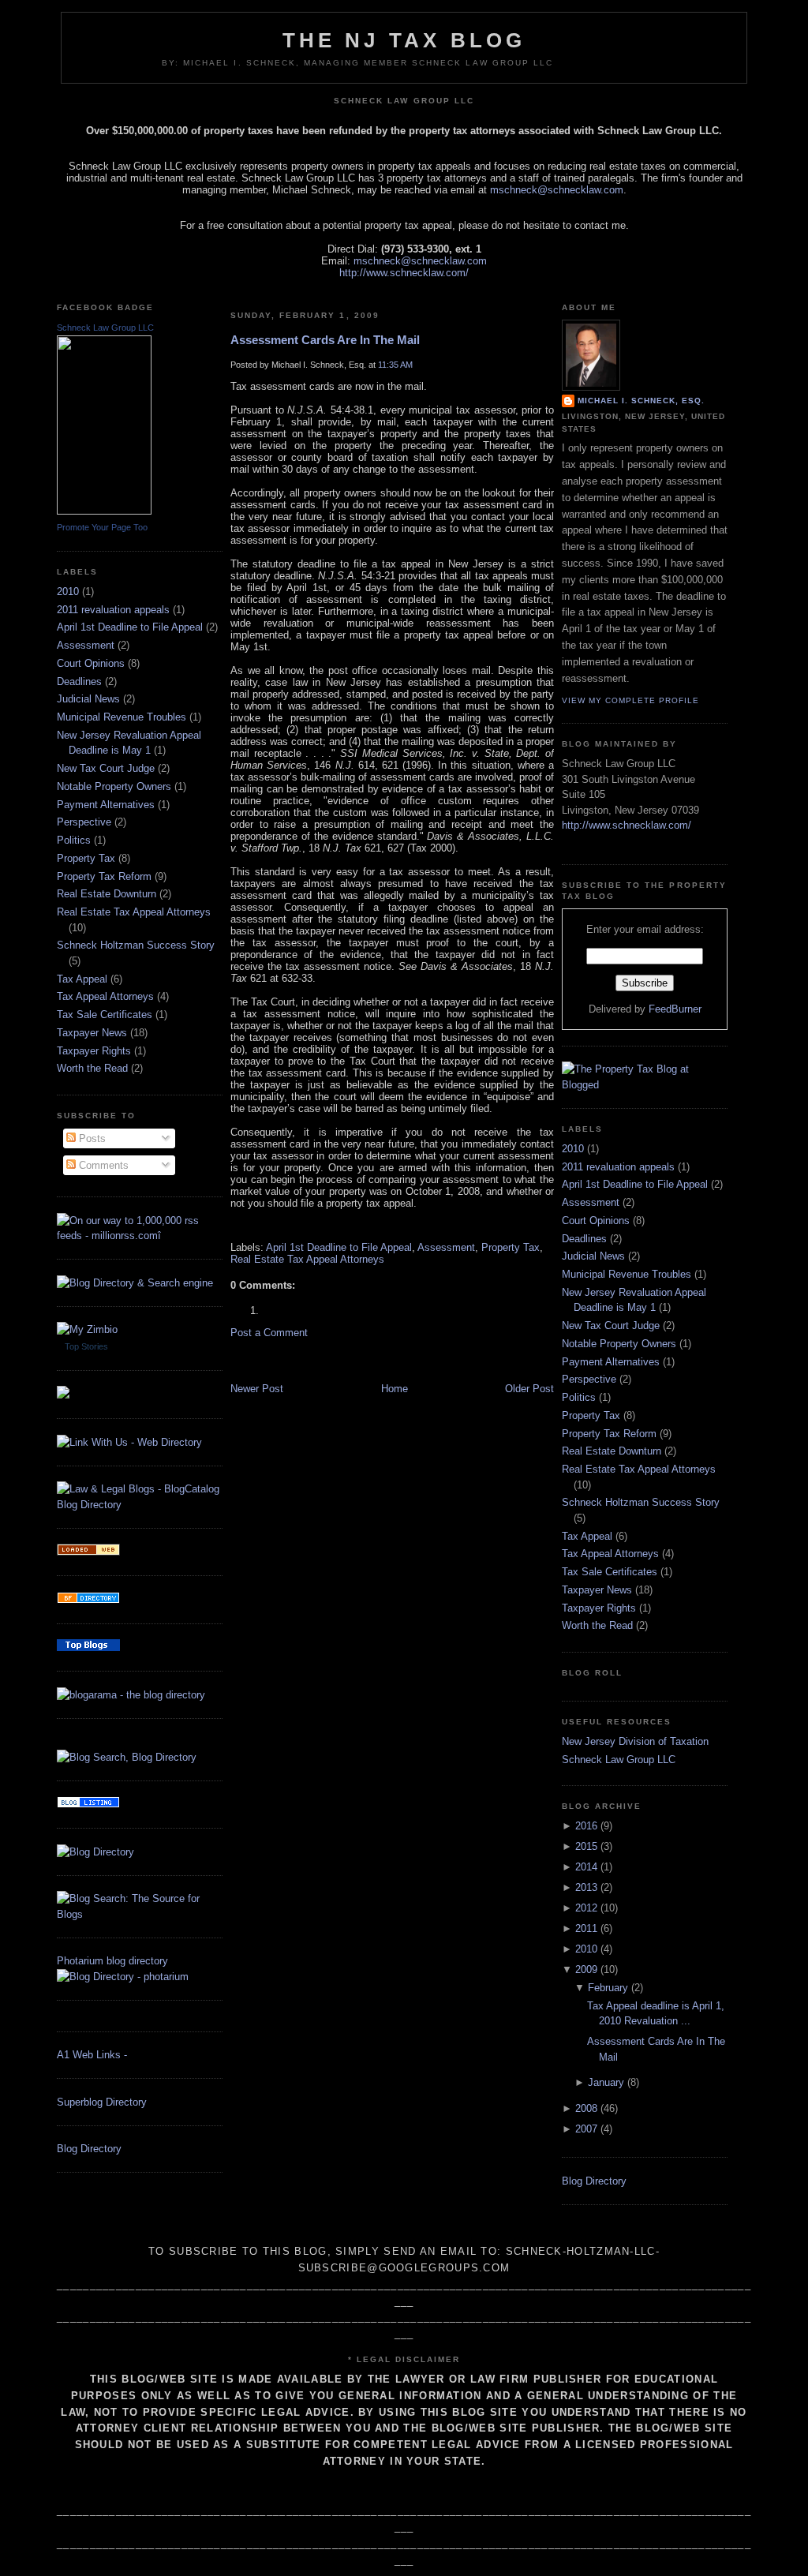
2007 (586, 2129)
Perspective (84, 822)
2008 (586, 2108)
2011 (586, 1928)
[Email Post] (232, 1225)
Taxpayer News (92, 1033)
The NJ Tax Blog (404, 40)
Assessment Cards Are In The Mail (325, 340)
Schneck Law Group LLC (105, 328)
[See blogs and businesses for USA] (88, 1552)
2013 (586, 1887)
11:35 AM (395, 365)
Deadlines (79, 681)
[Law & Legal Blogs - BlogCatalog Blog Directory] (140, 1505)
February (608, 1988)
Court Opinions (91, 663)
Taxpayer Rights (94, 1051)
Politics (74, 840)
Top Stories (86, 1346)
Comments (102, 1165)
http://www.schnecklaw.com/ (404, 273)
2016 (586, 1826)
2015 (586, 1846)
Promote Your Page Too (102, 527)
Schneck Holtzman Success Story (136, 945)
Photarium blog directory (112, 1961)
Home (395, 1389)
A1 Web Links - (92, 2055)
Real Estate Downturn (107, 894)
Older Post (529, 1389)
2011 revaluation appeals (113, 610)
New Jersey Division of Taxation (635, 1741)
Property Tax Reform (104, 876)
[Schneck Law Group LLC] (104, 511)
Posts (91, 1138)
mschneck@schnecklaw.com (557, 190)
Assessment (86, 645)
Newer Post (257, 1389)
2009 (586, 1969)
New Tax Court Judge (106, 768)
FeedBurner (675, 1009)
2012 (586, 1908)
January (606, 2082)
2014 (586, 1867)
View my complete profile (630, 700)
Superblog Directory (102, 2102)
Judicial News (88, 699)
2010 (68, 592)
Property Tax (86, 858)
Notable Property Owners (114, 786)
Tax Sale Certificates (105, 1015)
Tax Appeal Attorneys (105, 996)
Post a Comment (269, 1333)
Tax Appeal (82, 979)
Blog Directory (89, 2149)
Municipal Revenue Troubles (122, 717)
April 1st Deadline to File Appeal (130, 627)
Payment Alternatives (106, 805)
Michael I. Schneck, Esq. (641, 401)
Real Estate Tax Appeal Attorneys (134, 912)
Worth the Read (92, 1068)
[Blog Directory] (95, 1852)
